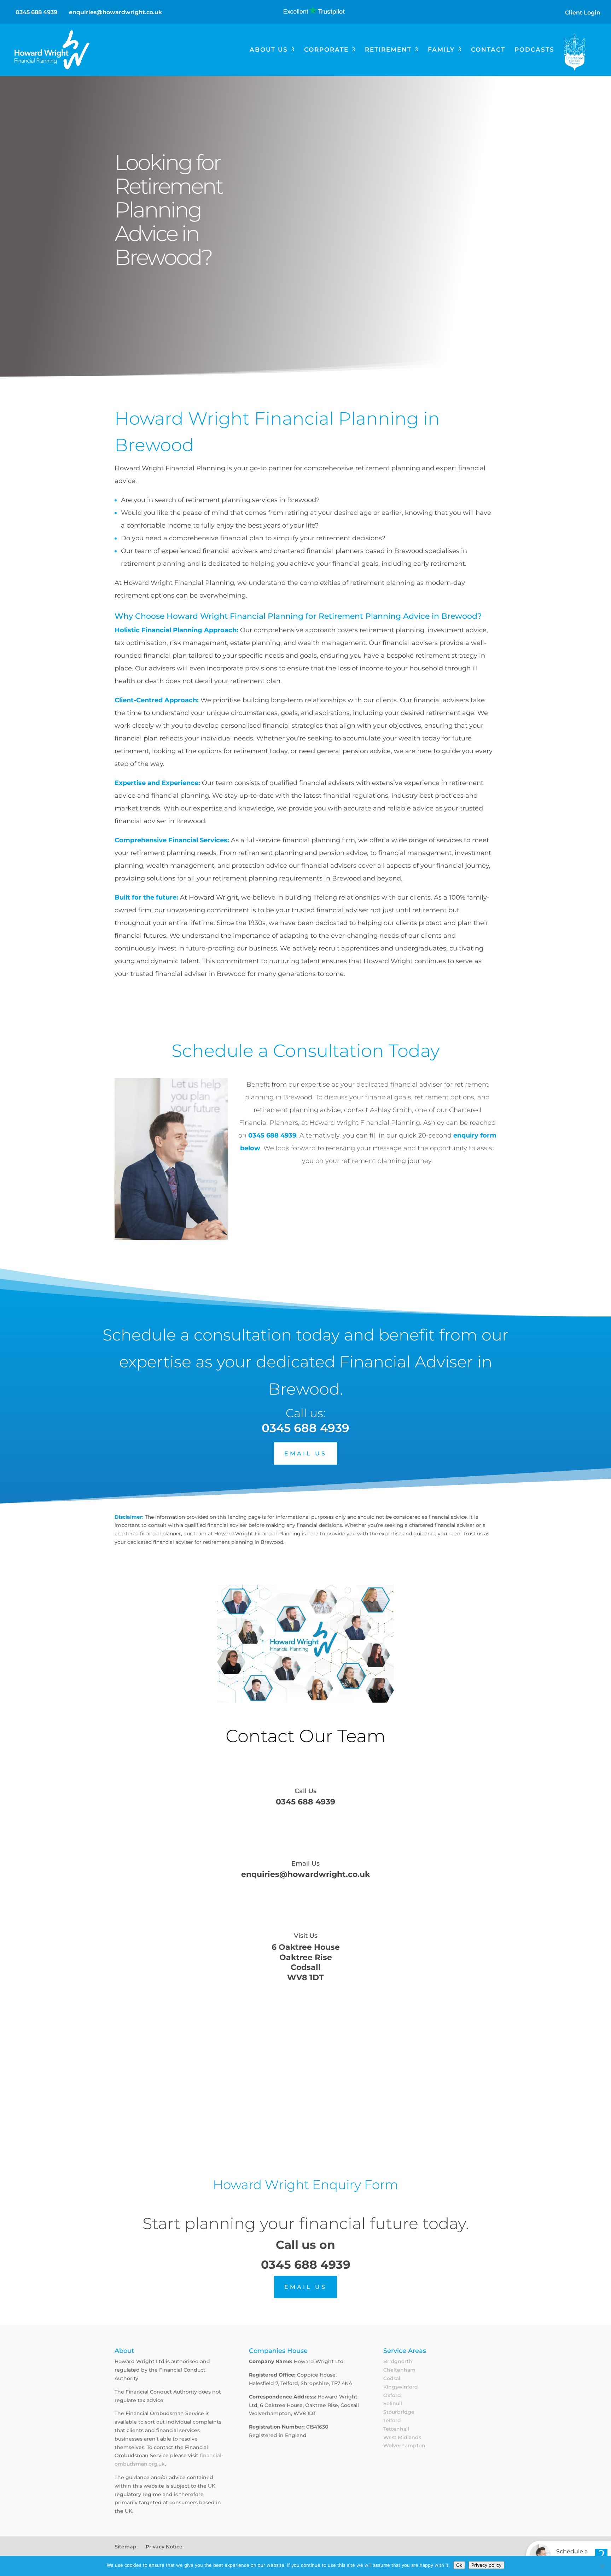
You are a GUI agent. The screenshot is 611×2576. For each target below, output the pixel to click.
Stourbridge (399, 2412)
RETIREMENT (388, 50)
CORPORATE (326, 50)
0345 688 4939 (36, 12)
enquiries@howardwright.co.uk (305, 1874)
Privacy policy (486, 2565)
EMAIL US (305, 1453)
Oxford (392, 2395)
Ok (459, 2565)
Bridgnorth (398, 2361)
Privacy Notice (164, 2547)
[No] (602, 2566)
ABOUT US (269, 50)
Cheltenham (399, 2370)
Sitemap (126, 2547)
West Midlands (402, 2437)
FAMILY (441, 50)
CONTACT (488, 50)
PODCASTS (534, 50)
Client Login (583, 13)
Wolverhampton (404, 2446)
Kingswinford (401, 2387)
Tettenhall (396, 2429)
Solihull (393, 2403)
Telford (392, 2420)
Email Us (305, 1863)
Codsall (392, 2378)
